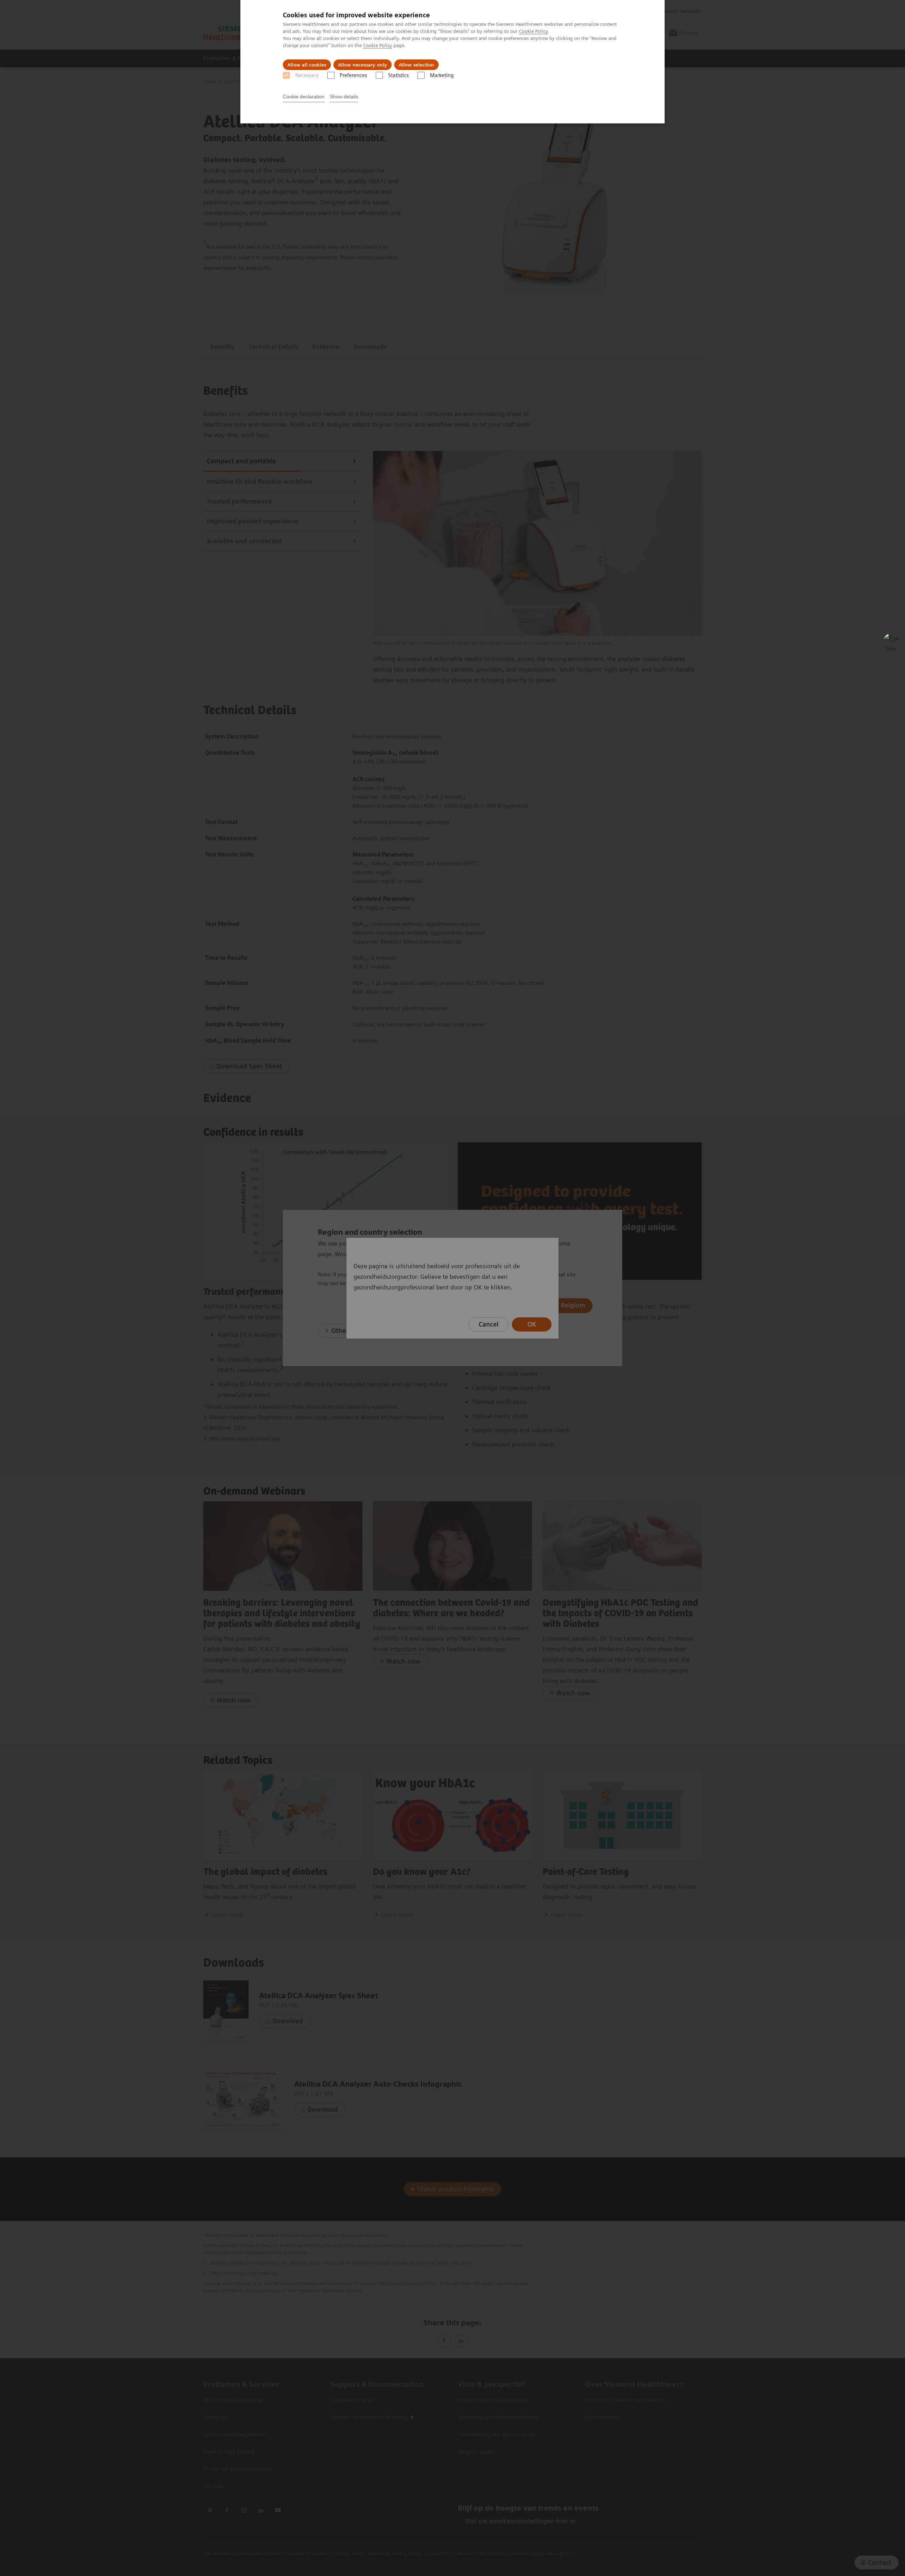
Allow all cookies (307, 65)
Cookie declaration (304, 97)
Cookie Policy (533, 31)
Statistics (398, 75)
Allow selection (416, 65)
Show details (344, 97)
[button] (892, 642)
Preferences (353, 75)
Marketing (442, 75)
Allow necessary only (363, 65)
